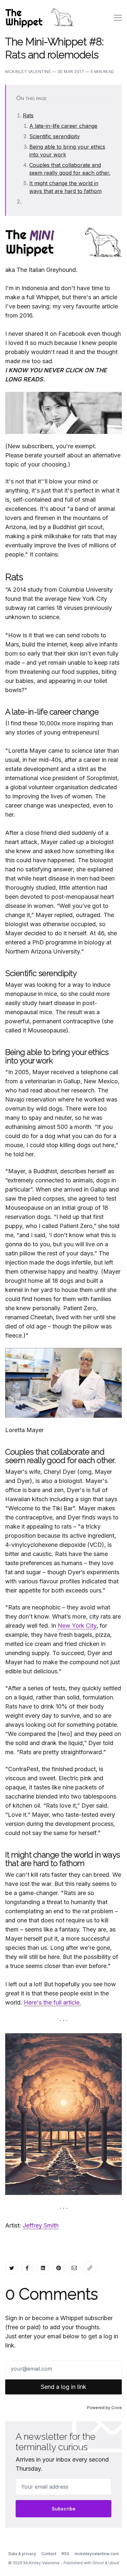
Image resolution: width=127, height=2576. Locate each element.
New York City (77, 1626)
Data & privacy (22, 2554)
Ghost (98, 2563)
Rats (28, 115)
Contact (49, 2554)
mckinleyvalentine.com (97, 2554)
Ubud (114, 2563)
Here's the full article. (52, 2002)
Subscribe (64, 2509)
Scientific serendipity (55, 136)
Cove (117, 2408)
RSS (65, 2554)
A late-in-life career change (63, 126)
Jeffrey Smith (41, 2225)
